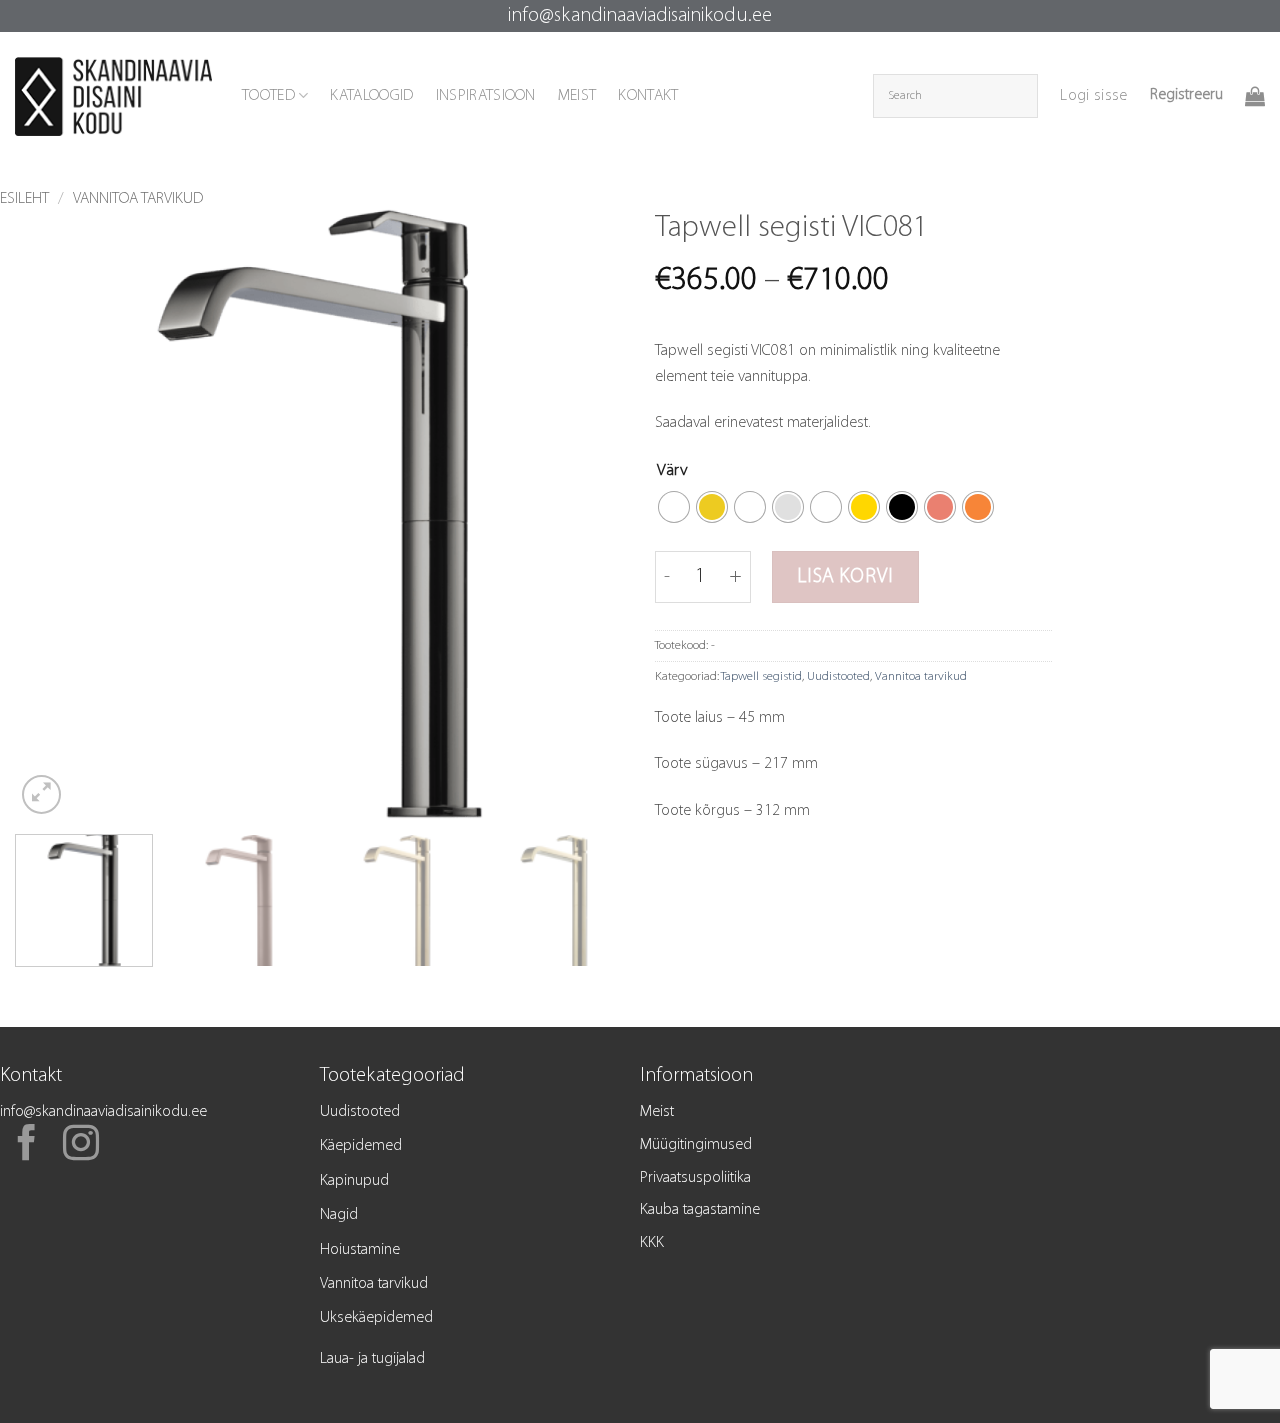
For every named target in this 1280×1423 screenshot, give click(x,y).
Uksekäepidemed (376, 1318)
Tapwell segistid (761, 676)
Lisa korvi (845, 577)
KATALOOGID (371, 96)
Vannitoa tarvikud (138, 199)
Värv (672, 470)
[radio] (674, 507)
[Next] (588, 514)
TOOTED (268, 96)
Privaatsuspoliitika (695, 1178)
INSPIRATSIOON (486, 96)
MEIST (577, 96)
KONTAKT (648, 96)
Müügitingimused (696, 1145)
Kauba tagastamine (700, 1210)
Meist (657, 1112)
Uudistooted (838, 676)
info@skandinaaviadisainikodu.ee (640, 16)
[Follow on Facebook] (27, 1146)
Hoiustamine (360, 1250)
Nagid (339, 1215)
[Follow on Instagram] (81, 1146)
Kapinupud (354, 1181)
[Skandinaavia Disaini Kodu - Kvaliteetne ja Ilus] (113, 96)
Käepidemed (361, 1146)
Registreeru (1186, 95)
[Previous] (52, 514)
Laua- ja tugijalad (372, 1359)
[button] (1093, 96)
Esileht (24, 199)
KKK (652, 1243)
